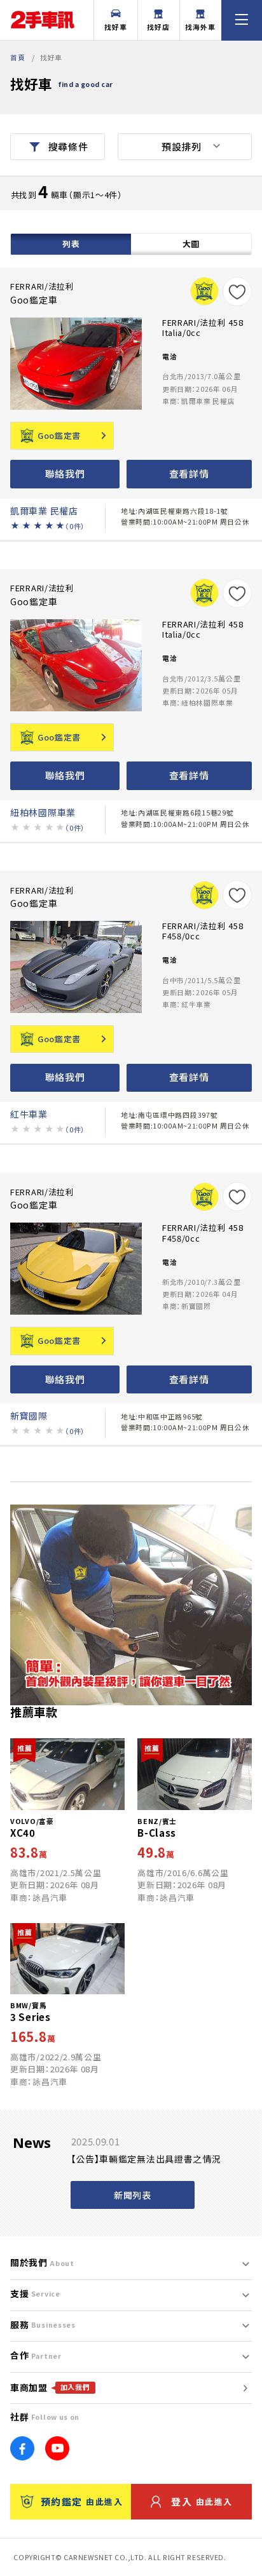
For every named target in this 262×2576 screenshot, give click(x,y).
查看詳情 (189, 473)
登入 (202, 2501)
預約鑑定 (82, 2501)
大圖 (191, 244)
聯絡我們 (65, 473)
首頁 (17, 57)
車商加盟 (50, 2387)
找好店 (158, 27)
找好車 (116, 27)
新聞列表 (133, 2195)
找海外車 (200, 27)
